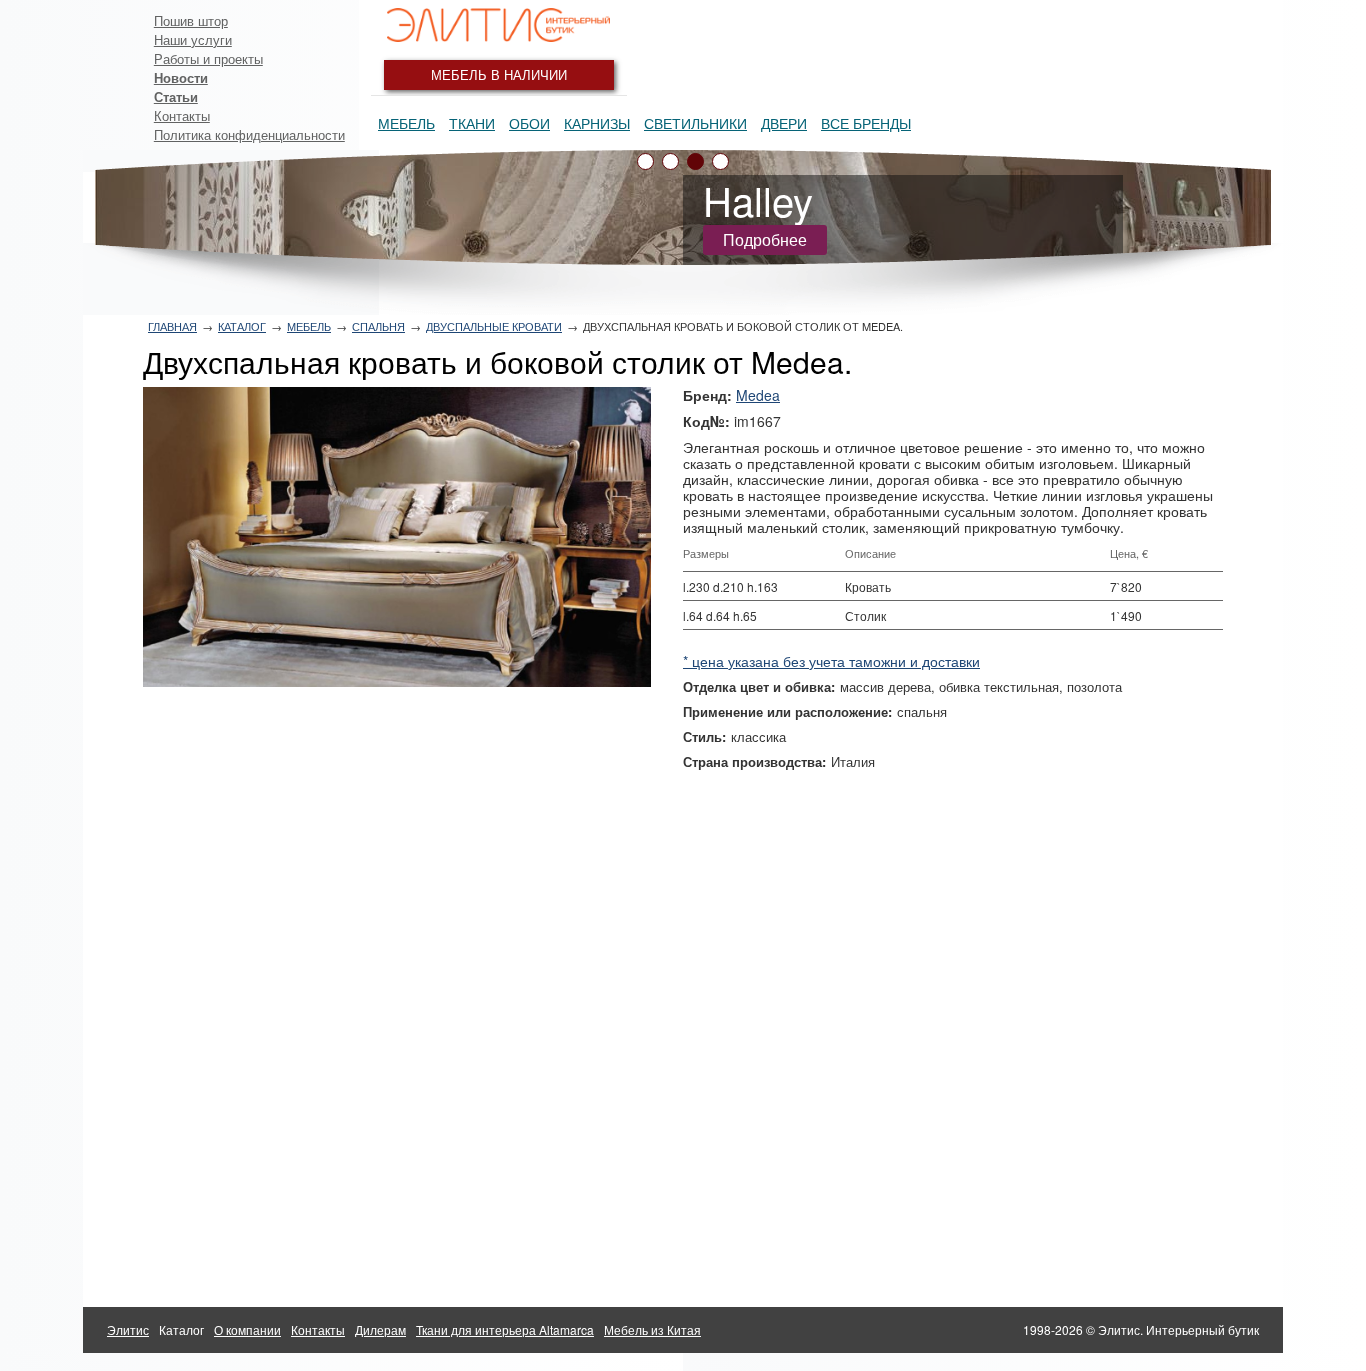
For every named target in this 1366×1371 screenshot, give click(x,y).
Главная (172, 326)
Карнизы (597, 123)
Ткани (472, 123)
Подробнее (765, 239)
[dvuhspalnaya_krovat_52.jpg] (397, 537)
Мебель (406, 123)
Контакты (182, 115)
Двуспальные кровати (494, 326)
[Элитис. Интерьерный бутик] (499, 25)
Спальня (378, 326)
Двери (784, 123)
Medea (758, 395)
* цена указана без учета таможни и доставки (831, 661)
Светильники (695, 123)
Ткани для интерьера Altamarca (505, 1329)
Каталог (242, 326)
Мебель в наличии (499, 74)
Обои (529, 123)
